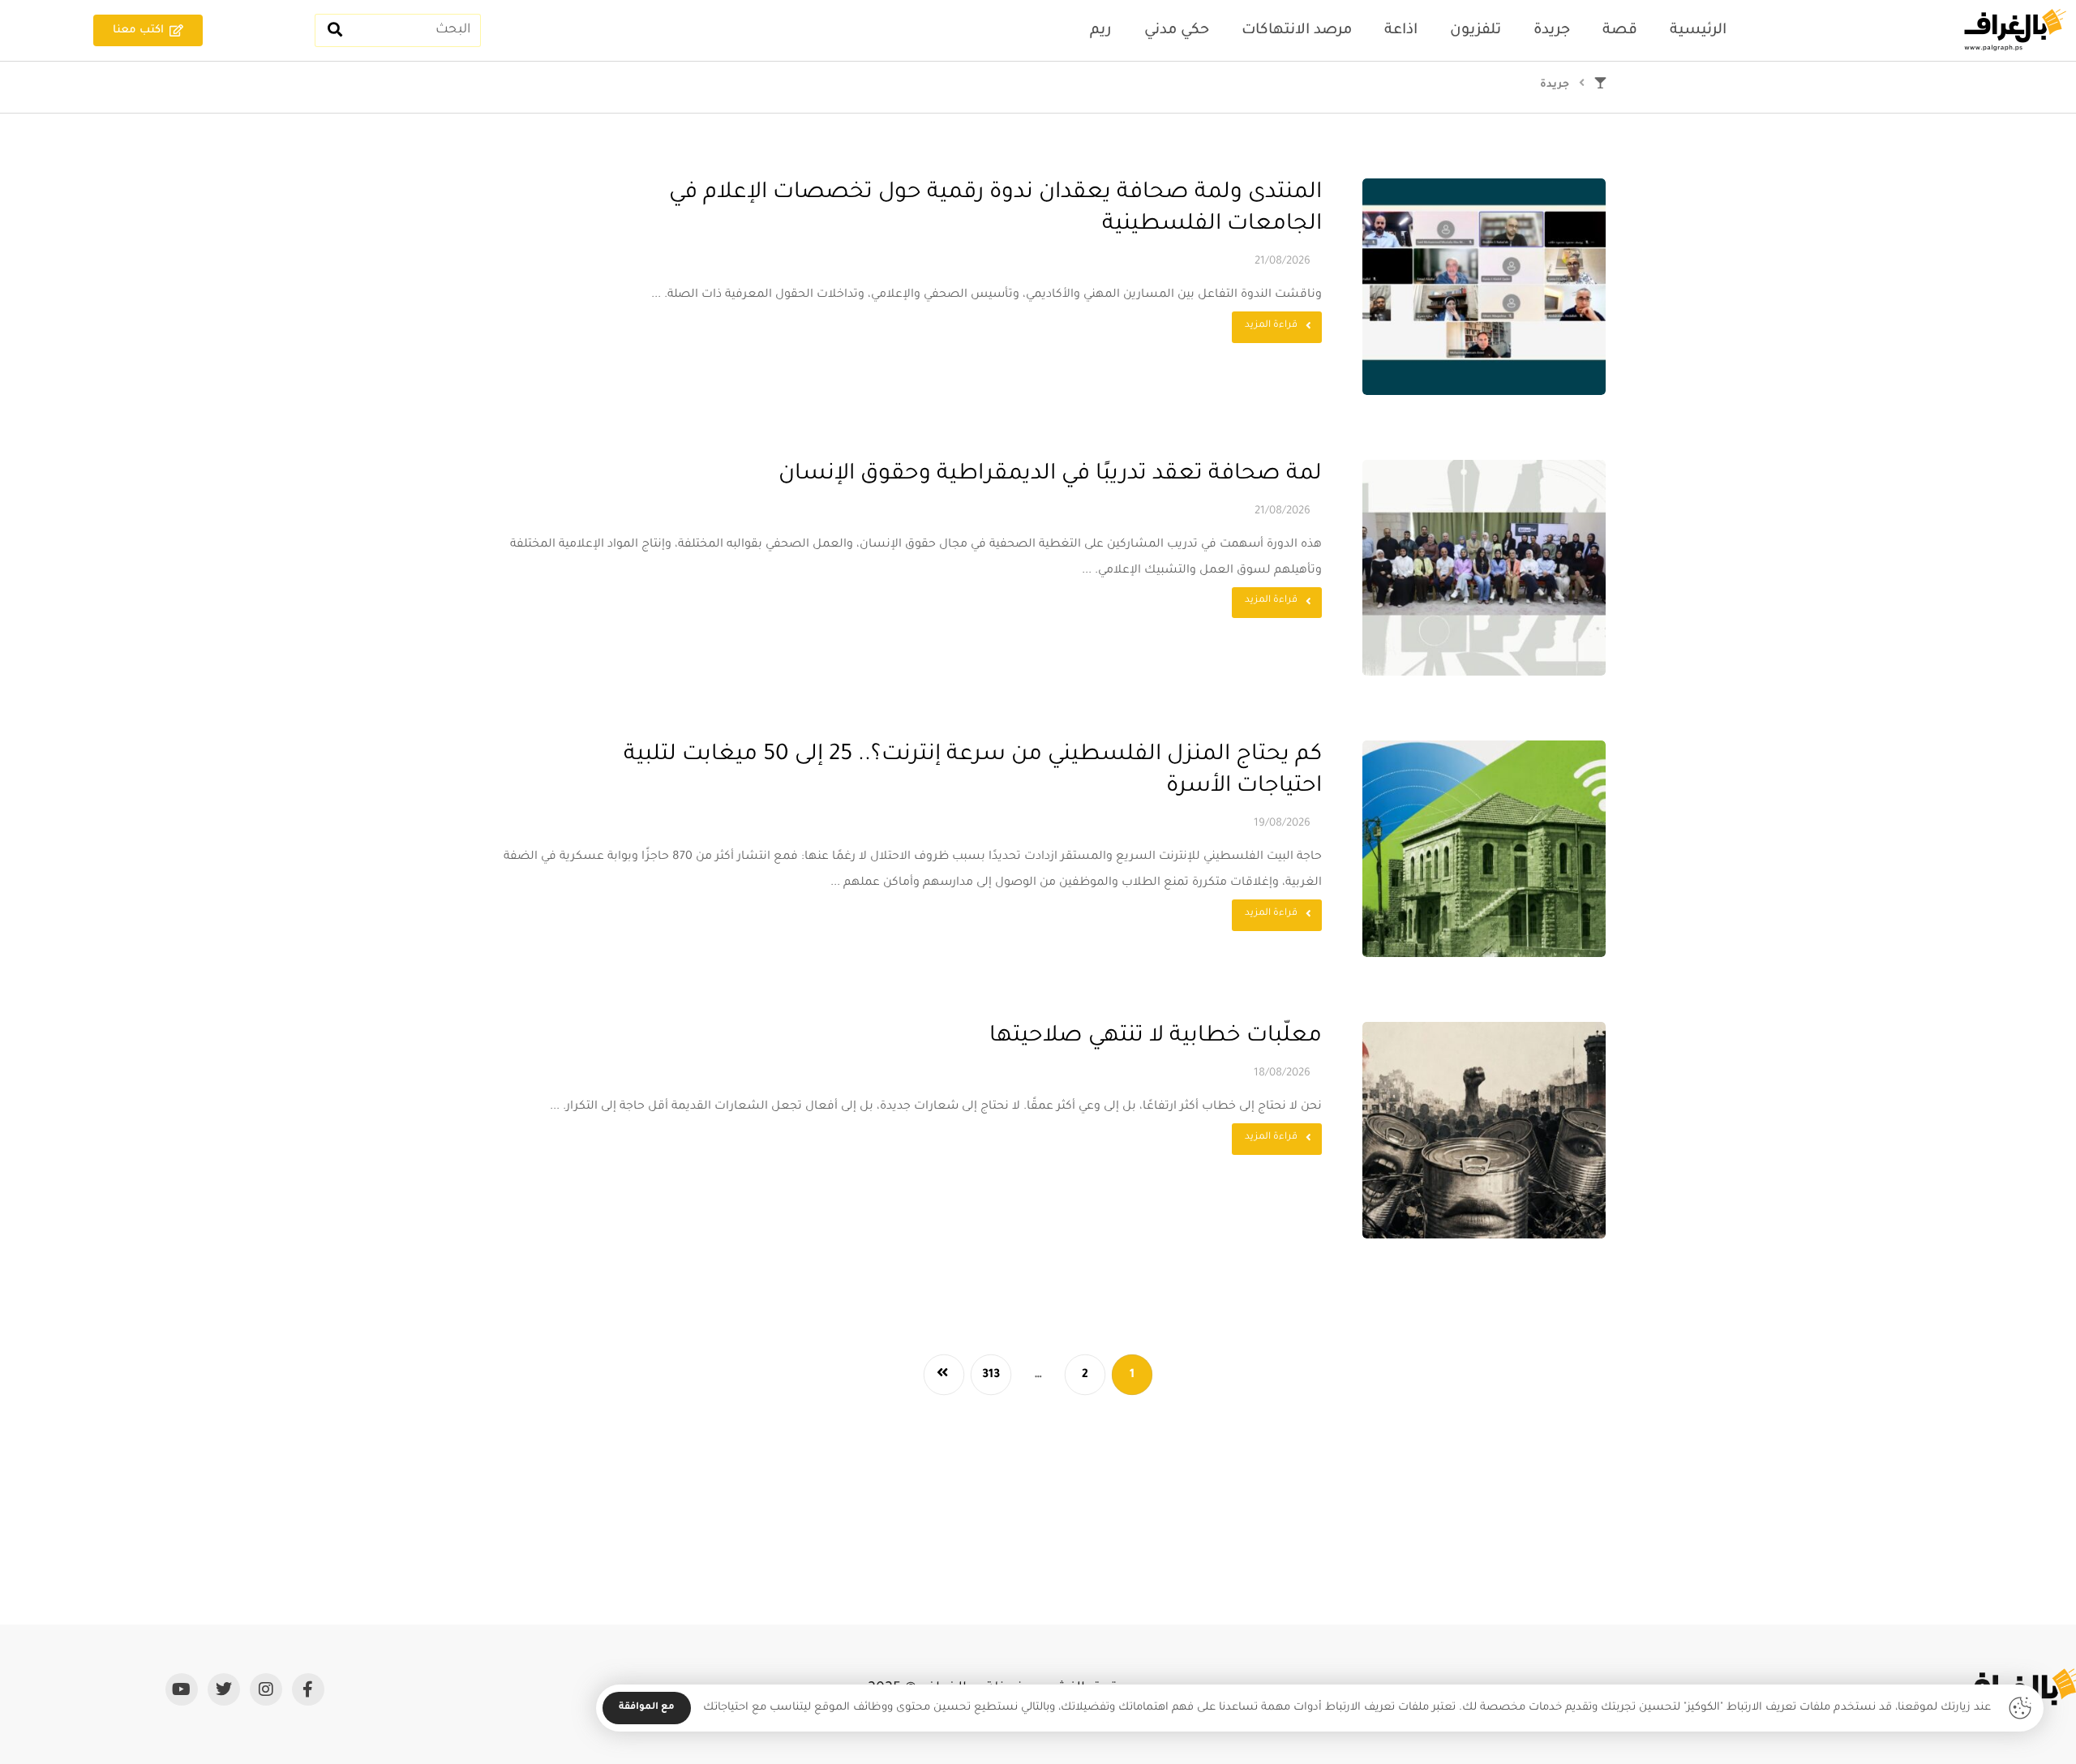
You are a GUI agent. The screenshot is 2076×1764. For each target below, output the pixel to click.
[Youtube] (182, 1689)
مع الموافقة (647, 1708)
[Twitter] (224, 1689)
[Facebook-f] (308, 1689)
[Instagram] (266, 1689)
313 (991, 1375)
